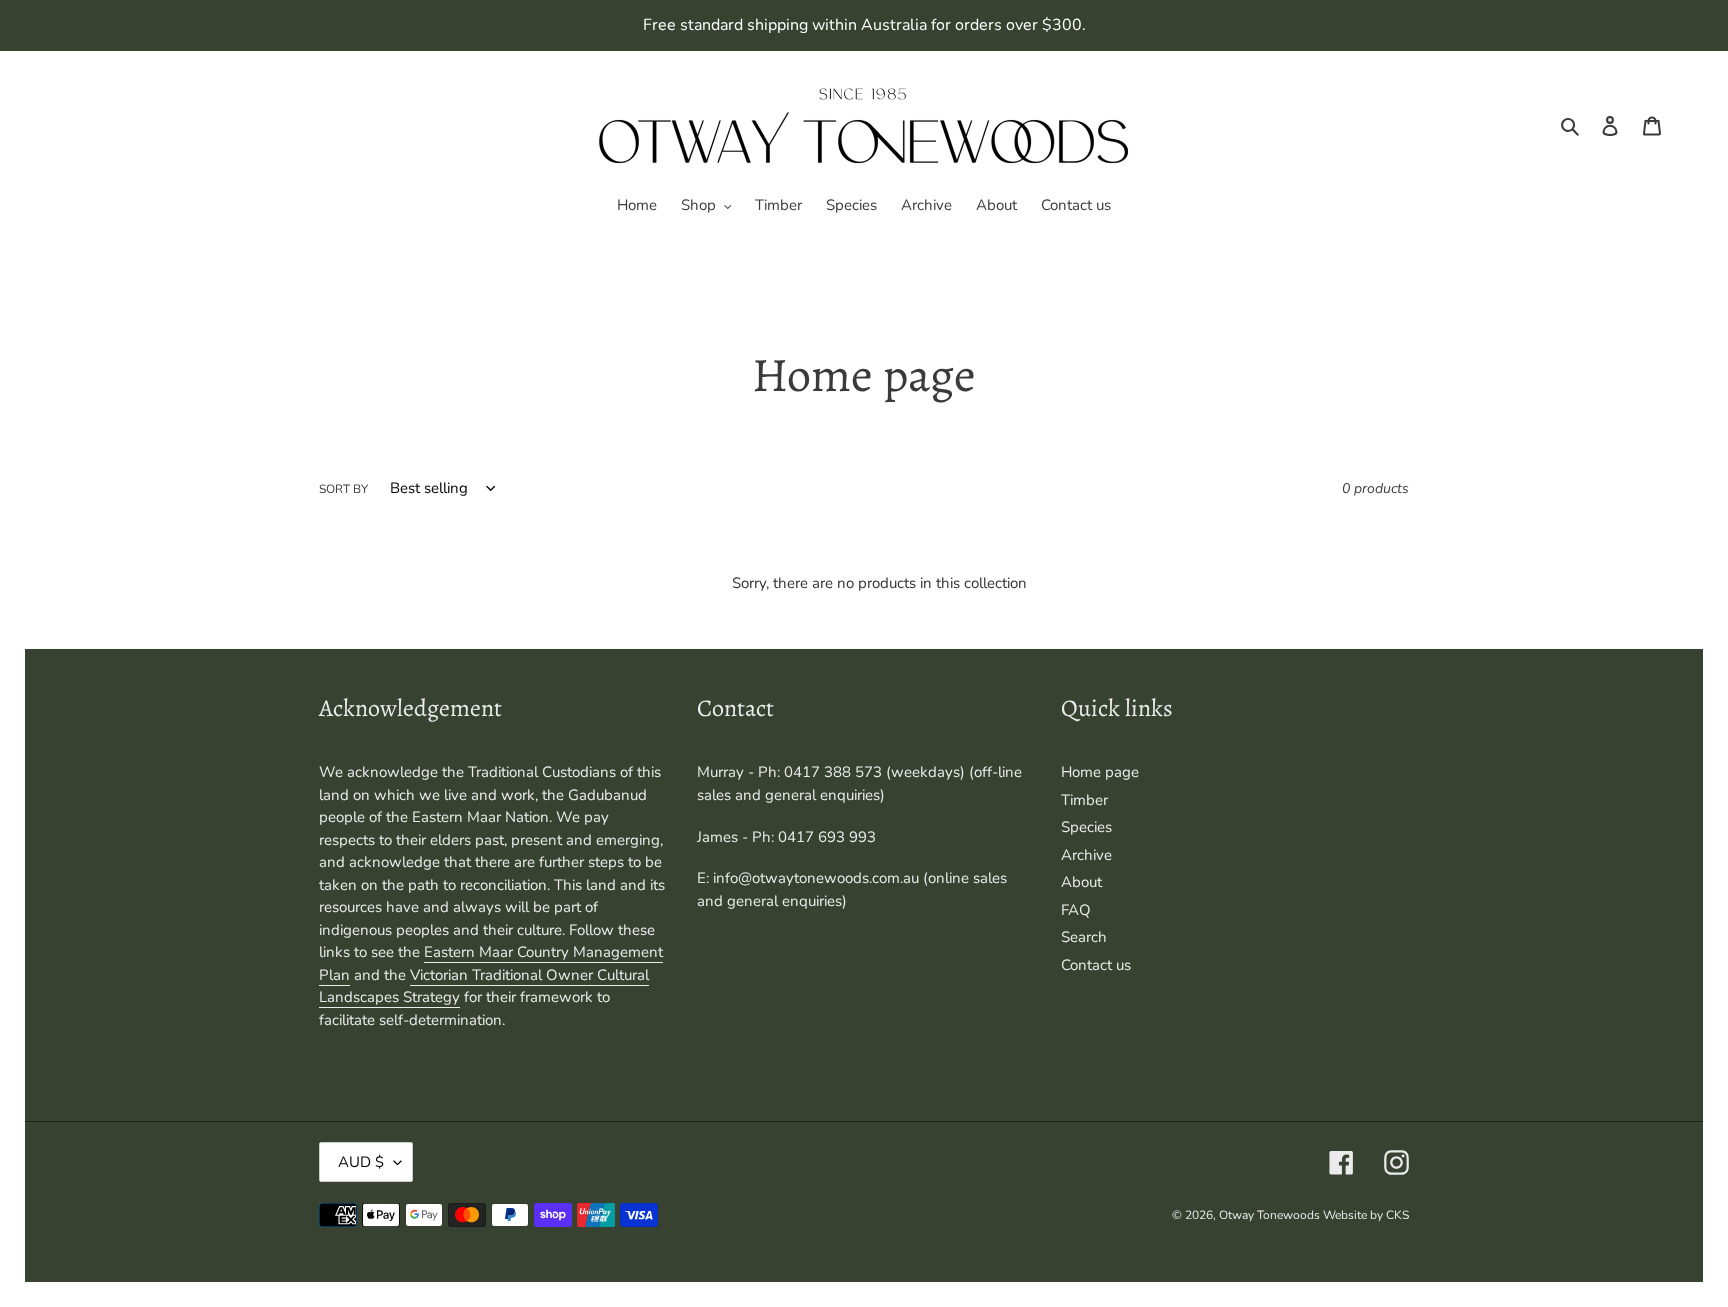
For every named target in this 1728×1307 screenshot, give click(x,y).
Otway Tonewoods (1271, 1215)
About (1081, 882)
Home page (1100, 772)
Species (1086, 827)
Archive (1086, 855)
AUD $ (361, 1162)
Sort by (343, 489)
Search (1084, 937)
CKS (1397, 1215)
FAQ (1076, 910)
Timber (1084, 800)
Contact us (1096, 965)
